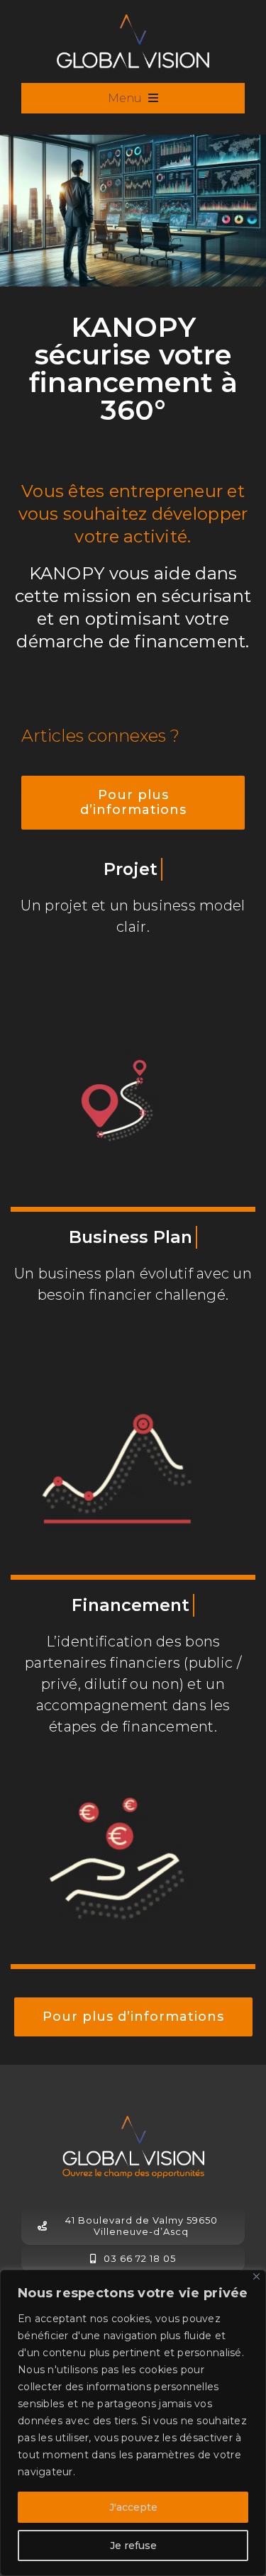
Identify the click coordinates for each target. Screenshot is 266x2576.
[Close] (256, 2276)
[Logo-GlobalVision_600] (133, 21)
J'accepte (133, 2507)
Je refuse (133, 2546)
